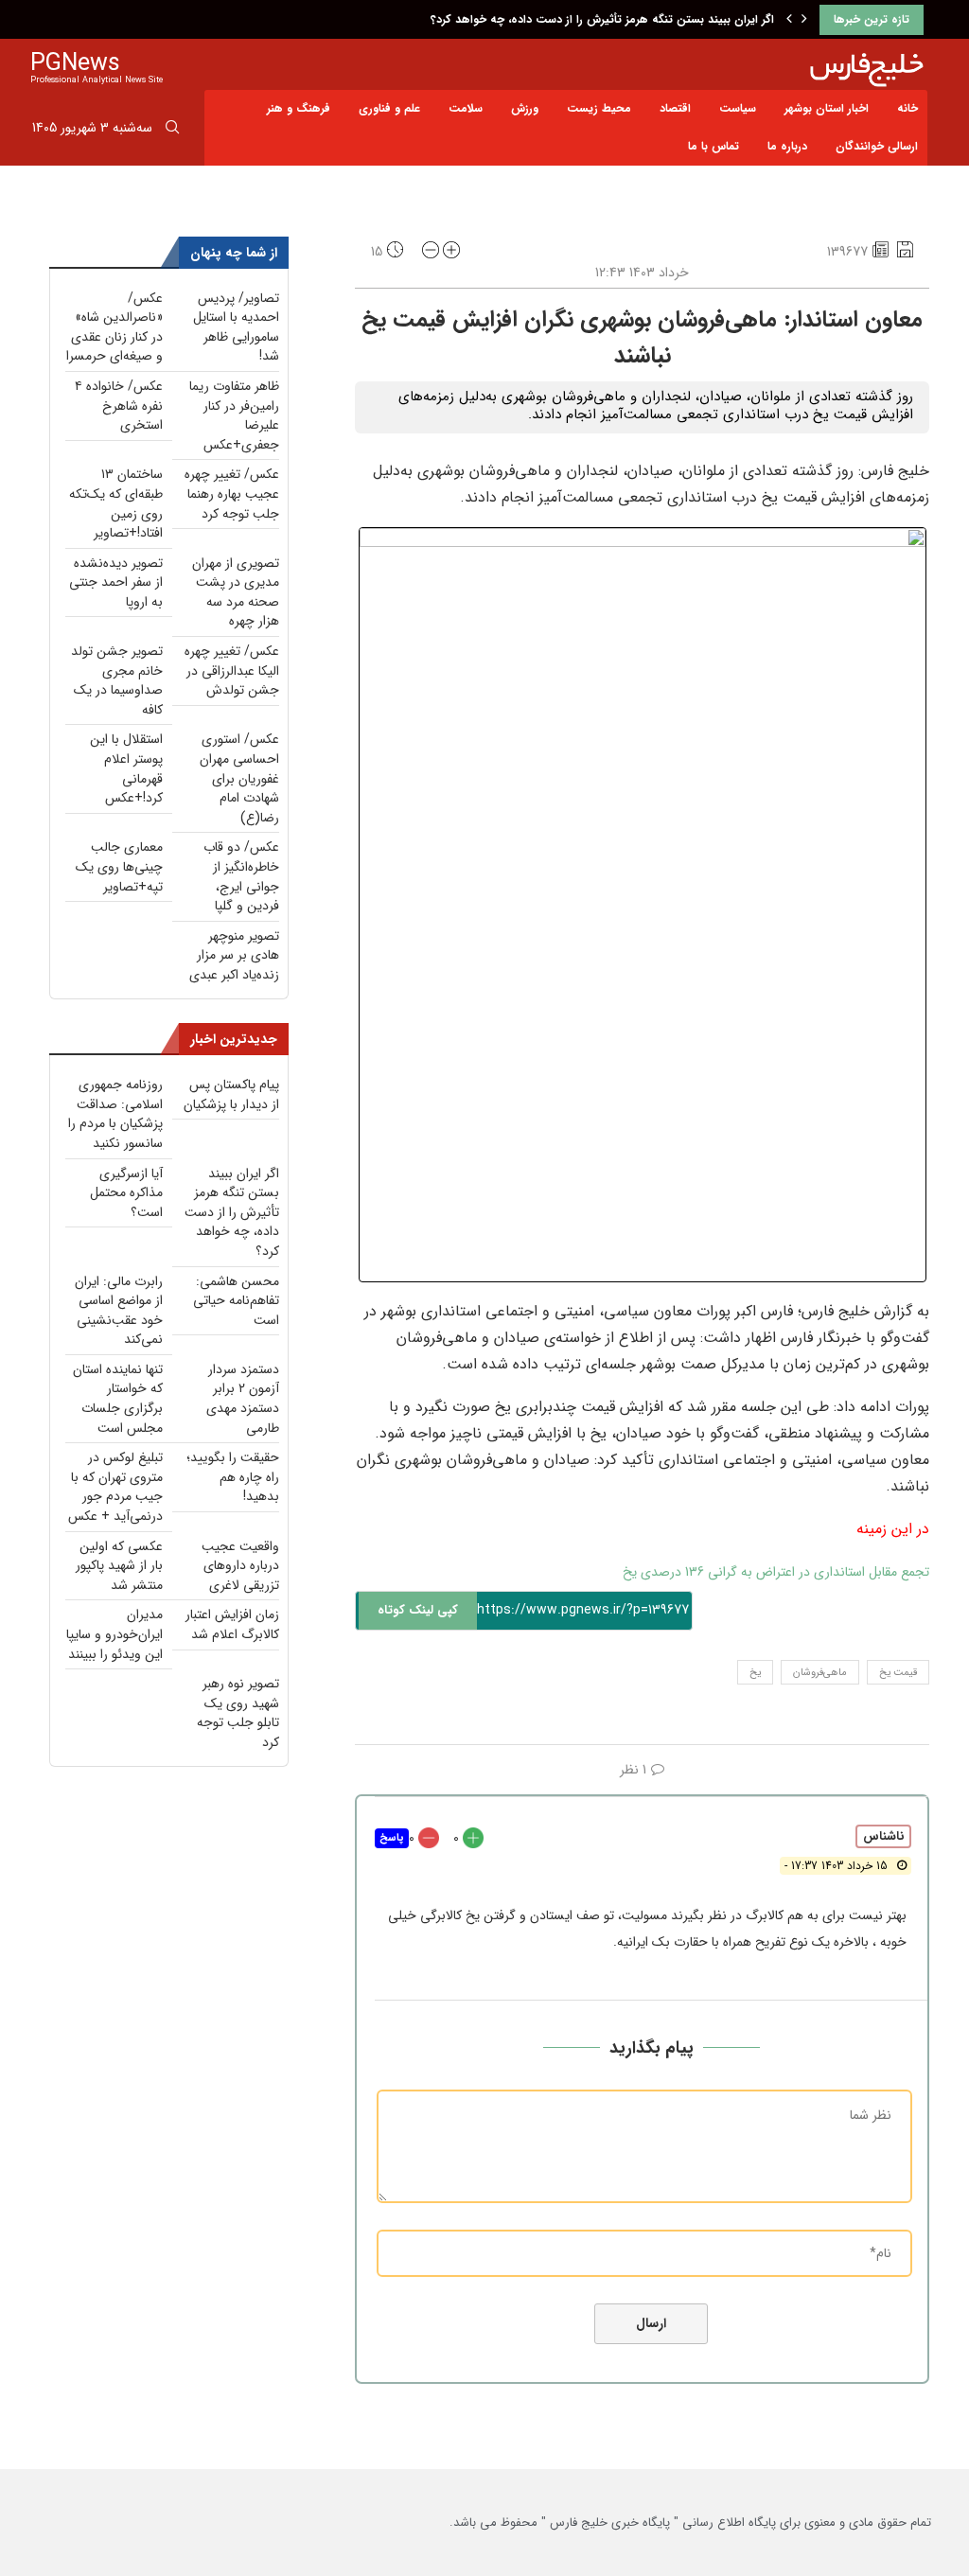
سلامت (466, 108)
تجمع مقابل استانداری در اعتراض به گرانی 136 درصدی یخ (776, 1572)
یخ (755, 1673)
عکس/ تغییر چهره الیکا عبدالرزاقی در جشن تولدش (232, 670)
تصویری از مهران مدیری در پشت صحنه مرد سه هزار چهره (236, 592)
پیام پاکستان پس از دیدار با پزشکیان (231, 1094)
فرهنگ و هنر (299, 108)
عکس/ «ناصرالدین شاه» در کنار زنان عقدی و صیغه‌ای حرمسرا (115, 327)
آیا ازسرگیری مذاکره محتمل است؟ (126, 1193)
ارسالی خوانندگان (877, 146)
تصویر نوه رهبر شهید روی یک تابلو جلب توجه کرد (238, 1713)
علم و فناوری (389, 108)
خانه (907, 108)
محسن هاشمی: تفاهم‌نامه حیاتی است (236, 1301)
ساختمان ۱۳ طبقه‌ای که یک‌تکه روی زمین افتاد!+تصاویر (116, 503)
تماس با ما (714, 146)
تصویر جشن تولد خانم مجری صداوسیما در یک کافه (117, 680)
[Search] (172, 131)
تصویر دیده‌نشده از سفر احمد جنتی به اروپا (116, 582)
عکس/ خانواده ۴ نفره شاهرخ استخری (119, 406)
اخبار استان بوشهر (827, 108)
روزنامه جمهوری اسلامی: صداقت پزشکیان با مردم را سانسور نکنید (115, 1114)
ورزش (525, 108)
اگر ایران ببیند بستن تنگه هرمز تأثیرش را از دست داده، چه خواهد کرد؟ (602, 19)
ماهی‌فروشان (820, 1673)
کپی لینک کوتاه (418, 1610)
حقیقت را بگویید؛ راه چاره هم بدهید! (233, 1477)
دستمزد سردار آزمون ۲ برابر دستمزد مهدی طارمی (243, 1399)
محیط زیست (599, 108)
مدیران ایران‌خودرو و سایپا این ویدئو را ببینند (115, 1634)
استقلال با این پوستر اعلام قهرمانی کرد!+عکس (126, 768)
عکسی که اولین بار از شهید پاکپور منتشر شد (119, 1566)
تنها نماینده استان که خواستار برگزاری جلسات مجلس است (118, 1399)
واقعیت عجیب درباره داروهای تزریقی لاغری (240, 1566)
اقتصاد (675, 108)
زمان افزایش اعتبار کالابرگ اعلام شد (232, 1624)
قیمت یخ (898, 1673)
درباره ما (787, 146)
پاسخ (392, 1838)
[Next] (804, 20)
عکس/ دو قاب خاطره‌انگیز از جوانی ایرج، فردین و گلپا (241, 876)
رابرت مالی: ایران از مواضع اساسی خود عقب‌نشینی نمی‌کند (119, 1311)
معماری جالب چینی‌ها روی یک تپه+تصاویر (119, 866)
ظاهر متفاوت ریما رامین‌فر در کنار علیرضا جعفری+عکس (234, 415)
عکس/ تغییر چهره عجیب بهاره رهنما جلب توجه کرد (232, 494)
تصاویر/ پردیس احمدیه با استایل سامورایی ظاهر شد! (236, 327)
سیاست (738, 108)
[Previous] (789, 20)
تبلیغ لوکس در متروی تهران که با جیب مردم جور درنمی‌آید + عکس (115, 1487)
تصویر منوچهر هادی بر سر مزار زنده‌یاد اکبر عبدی (234, 955)
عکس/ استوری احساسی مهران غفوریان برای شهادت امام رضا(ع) (239, 778)
